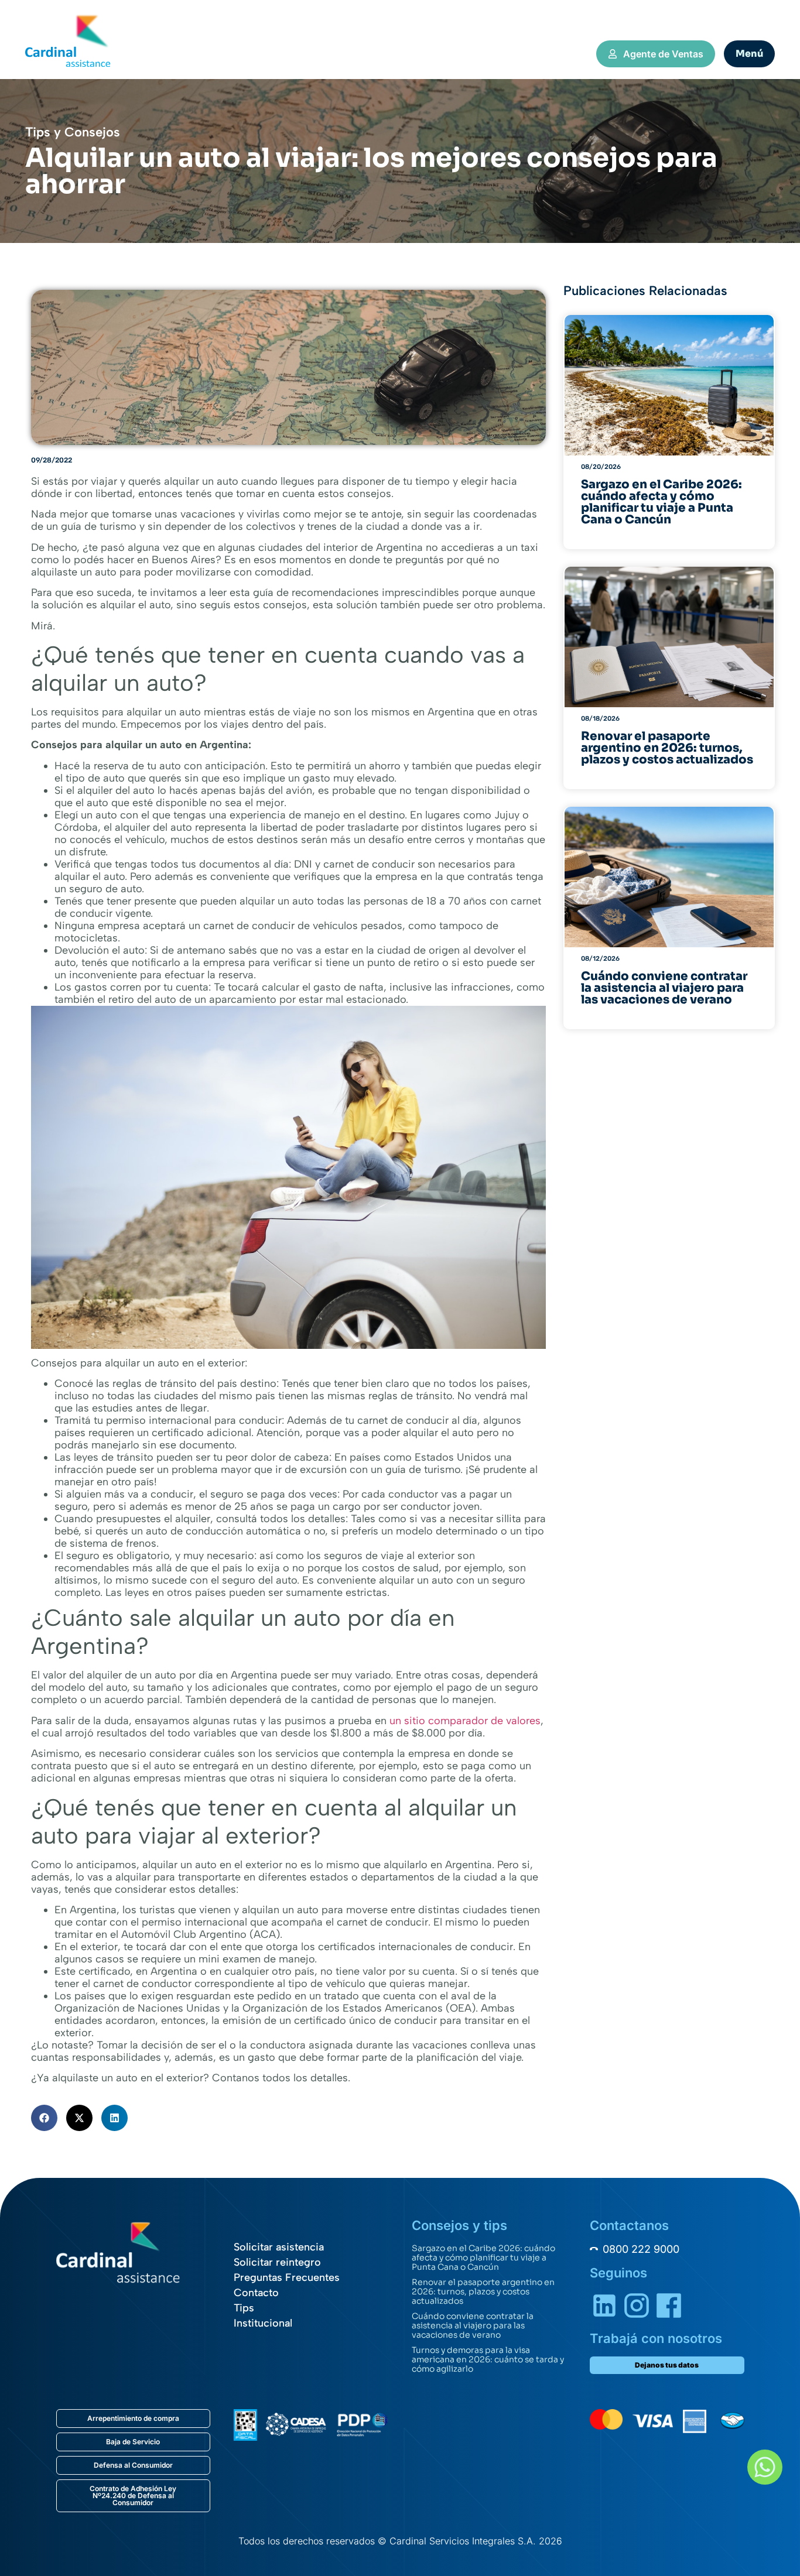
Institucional (263, 2323)
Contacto (256, 2293)
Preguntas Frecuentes (287, 2277)
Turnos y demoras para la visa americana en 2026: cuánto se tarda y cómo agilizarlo (488, 2359)
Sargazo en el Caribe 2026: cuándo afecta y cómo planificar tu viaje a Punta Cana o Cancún (483, 2258)
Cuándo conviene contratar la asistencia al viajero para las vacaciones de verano (473, 2325)
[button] (44, 2118)
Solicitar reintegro (277, 2262)
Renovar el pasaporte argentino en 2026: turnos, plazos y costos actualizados (483, 2291)
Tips (244, 2308)
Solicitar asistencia (279, 2247)
